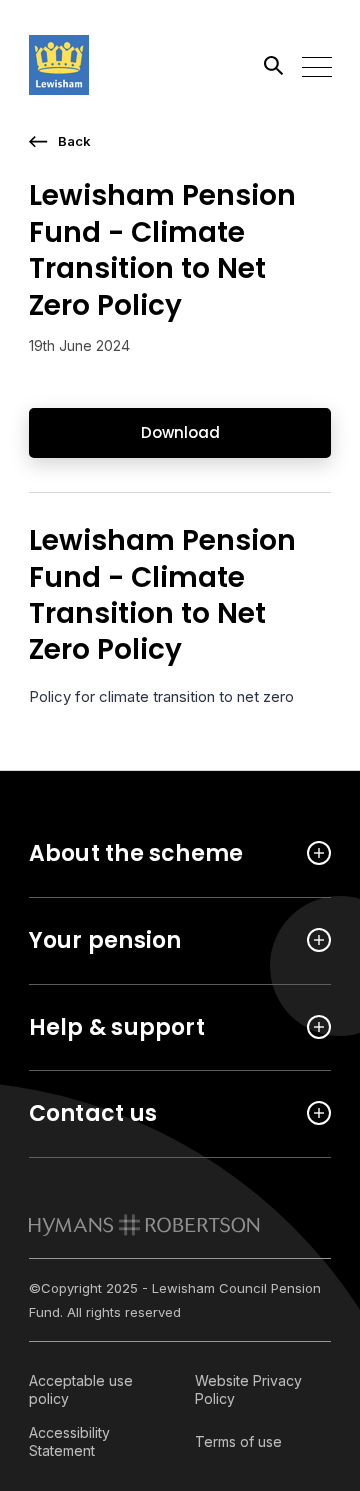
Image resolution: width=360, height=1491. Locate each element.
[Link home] (119, 65)
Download (180, 432)
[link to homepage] (144, 1225)
